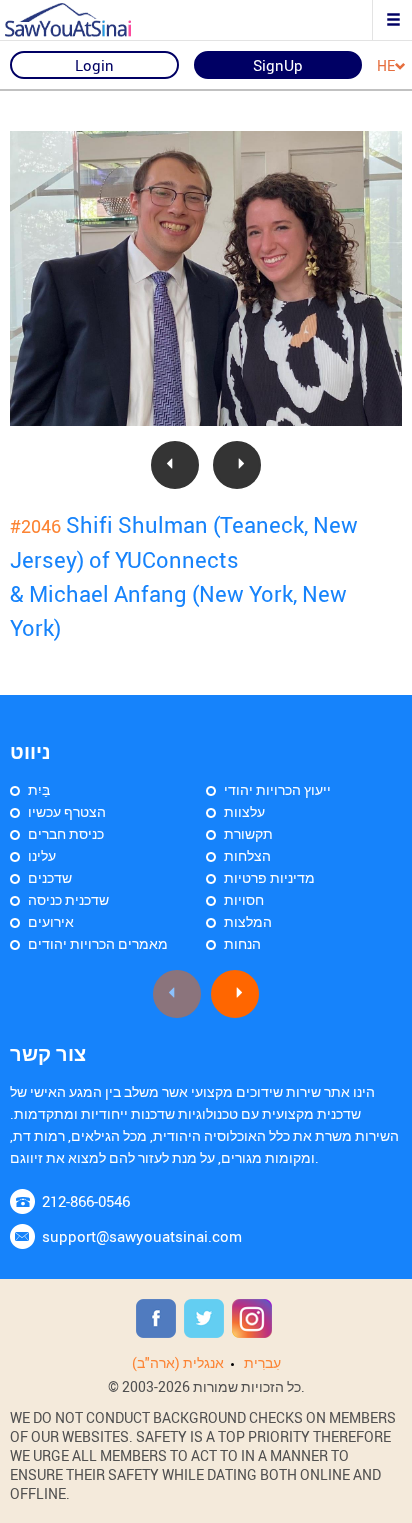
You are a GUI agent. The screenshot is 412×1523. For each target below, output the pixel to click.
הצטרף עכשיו (67, 811)
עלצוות (244, 811)
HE (386, 66)
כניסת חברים (66, 833)
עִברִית (262, 1362)
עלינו (42, 855)
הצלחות (247, 855)
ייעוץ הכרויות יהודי (277, 789)
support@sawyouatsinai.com (142, 1236)
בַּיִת (39, 789)
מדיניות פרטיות (269, 877)
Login (94, 65)
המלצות (248, 921)
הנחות (242, 943)
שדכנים (50, 877)
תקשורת (248, 833)
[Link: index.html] (85, 20)
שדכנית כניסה (68, 899)
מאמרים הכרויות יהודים (98, 943)
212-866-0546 (86, 1201)
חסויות (244, 899)
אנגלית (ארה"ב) (178, 1362)
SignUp (278, 65)
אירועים (51, 921)
